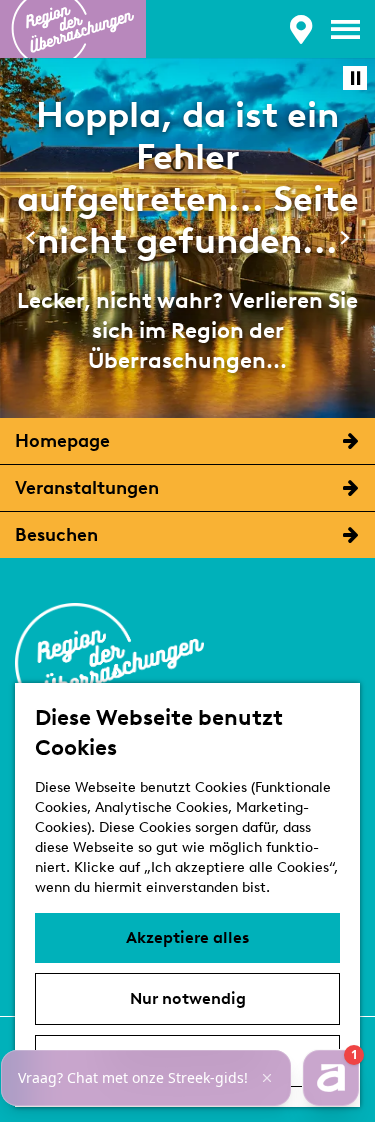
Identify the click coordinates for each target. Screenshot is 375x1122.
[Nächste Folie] (344, 237)
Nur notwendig (188, 998)
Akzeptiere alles (187, 937)
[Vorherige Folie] (30, 237)
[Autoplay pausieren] (355, 78)
